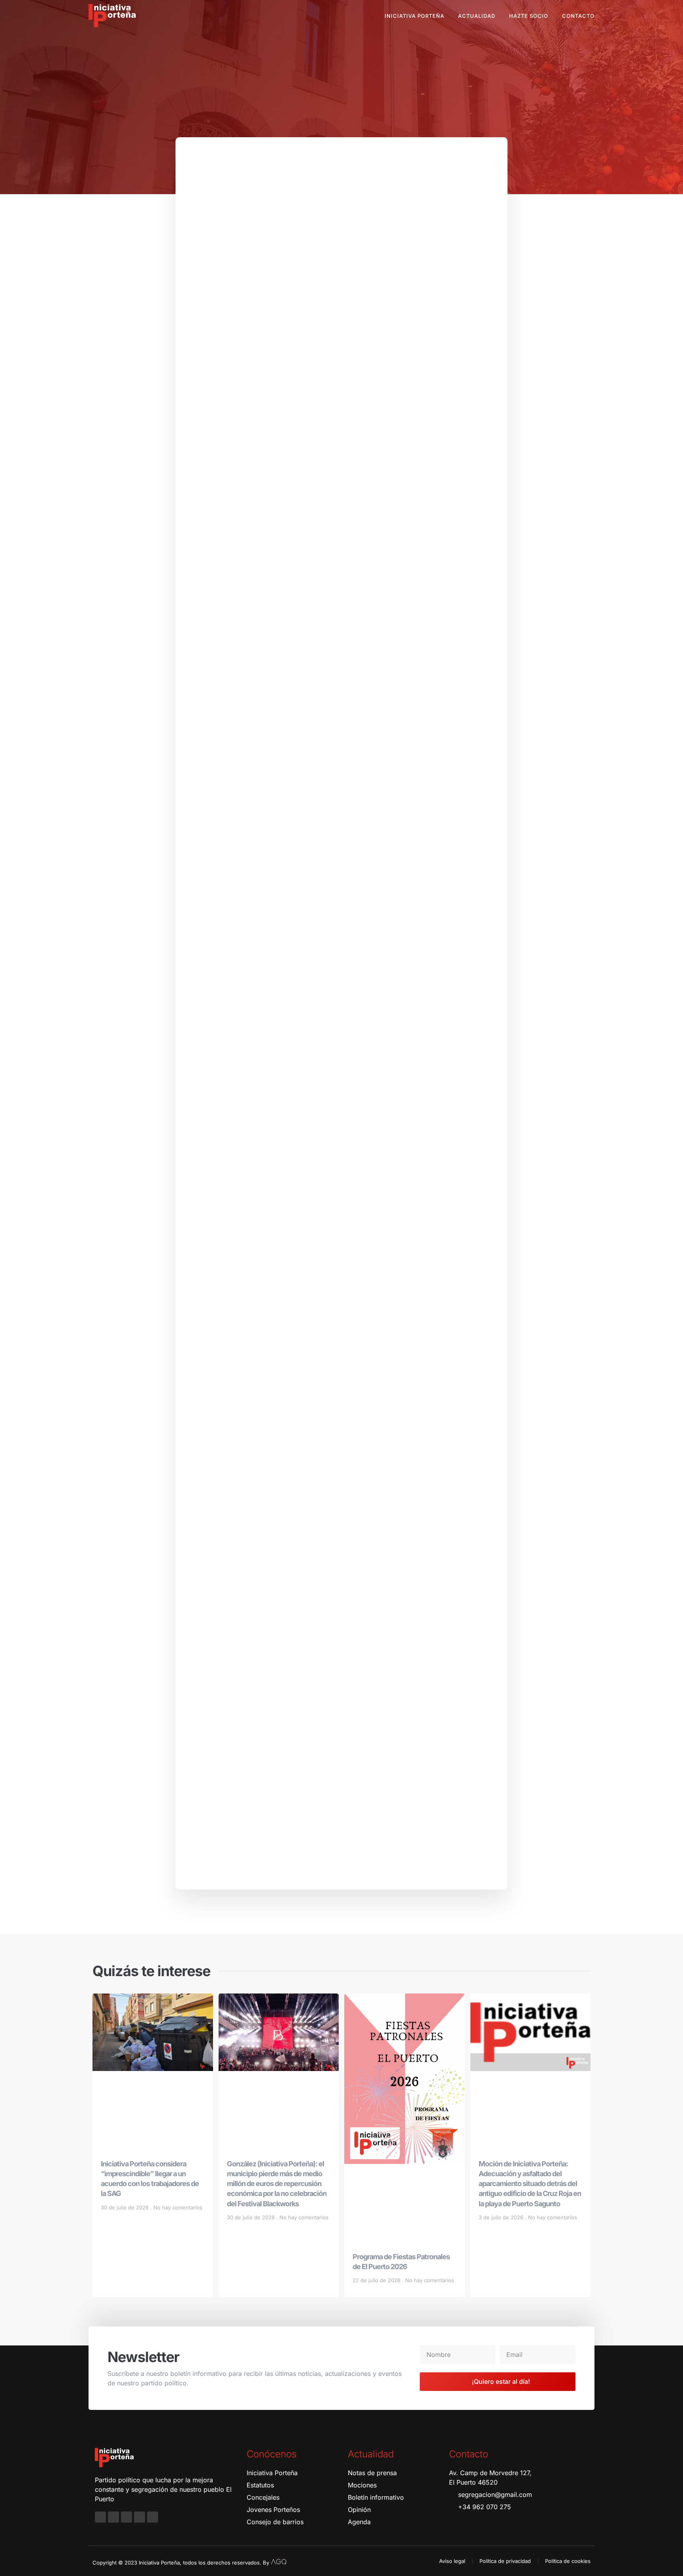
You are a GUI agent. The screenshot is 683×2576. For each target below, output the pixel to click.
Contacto (578, 16)
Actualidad (477, 16)
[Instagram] (113, 2517)
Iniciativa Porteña (414, 16)
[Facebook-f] (100, 2517)
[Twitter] (126, 2517)
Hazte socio (529, 16)
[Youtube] (140, 2517)
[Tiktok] (153, 2517)
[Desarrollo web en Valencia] (279, 2561)
